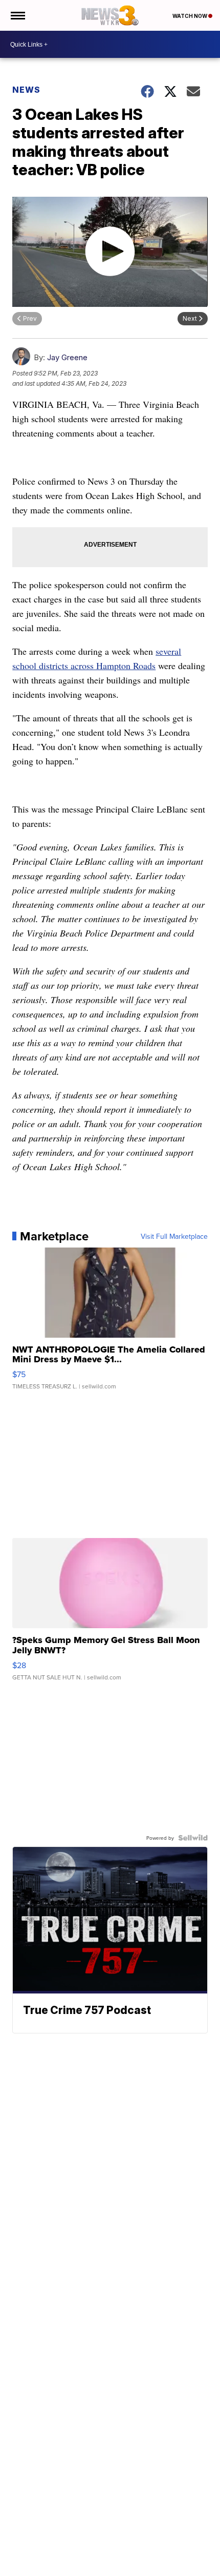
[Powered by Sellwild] (193, 1838)
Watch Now (190, 16)
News (26, 90)
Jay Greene (67, 357)
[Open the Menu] (17, 15)
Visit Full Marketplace (174, 1236)
